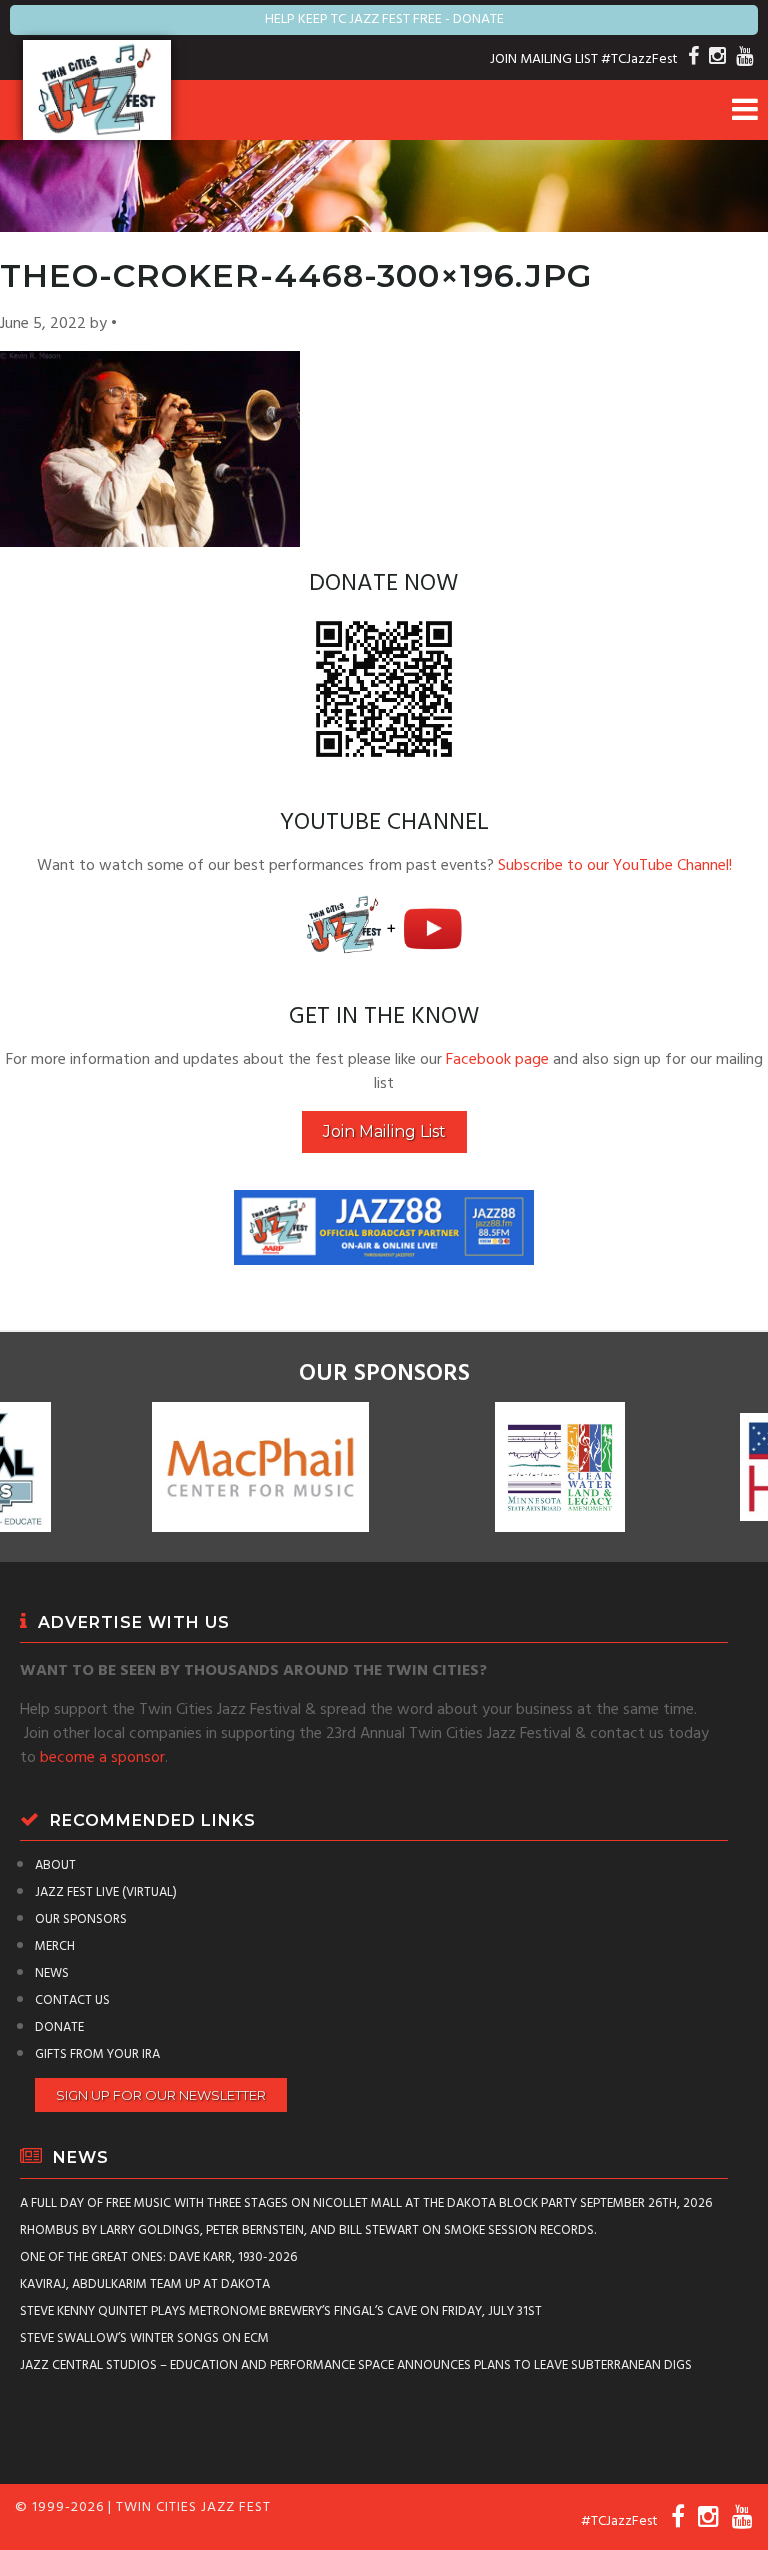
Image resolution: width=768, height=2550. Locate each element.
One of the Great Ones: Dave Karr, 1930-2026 (158, 2257)
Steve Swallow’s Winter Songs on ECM (144, 2338)
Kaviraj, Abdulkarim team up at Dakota (145, 2284)
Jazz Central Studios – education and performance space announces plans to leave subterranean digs (356, 2365)
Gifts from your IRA (97, 2054)
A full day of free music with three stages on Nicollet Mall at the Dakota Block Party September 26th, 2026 (366, 2203)
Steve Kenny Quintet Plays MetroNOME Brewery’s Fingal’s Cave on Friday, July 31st (281, 2311)
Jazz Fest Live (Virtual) (106, 1892)
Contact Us (72, 2000)
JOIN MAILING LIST (544, 59)
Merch (55, 1946)
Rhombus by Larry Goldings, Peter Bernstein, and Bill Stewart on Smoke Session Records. (308, 2230)
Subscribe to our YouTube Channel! (615, 866)
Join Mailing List (384, 1131)
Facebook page (497, 1060)
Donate (59, 2027)
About (55, 1865)
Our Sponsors (81, 1919)
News (52, 1973)
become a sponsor (102, 1758)
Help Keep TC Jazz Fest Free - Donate (384, 19)
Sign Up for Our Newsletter (161, 2095)
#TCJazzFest (639, 59)
